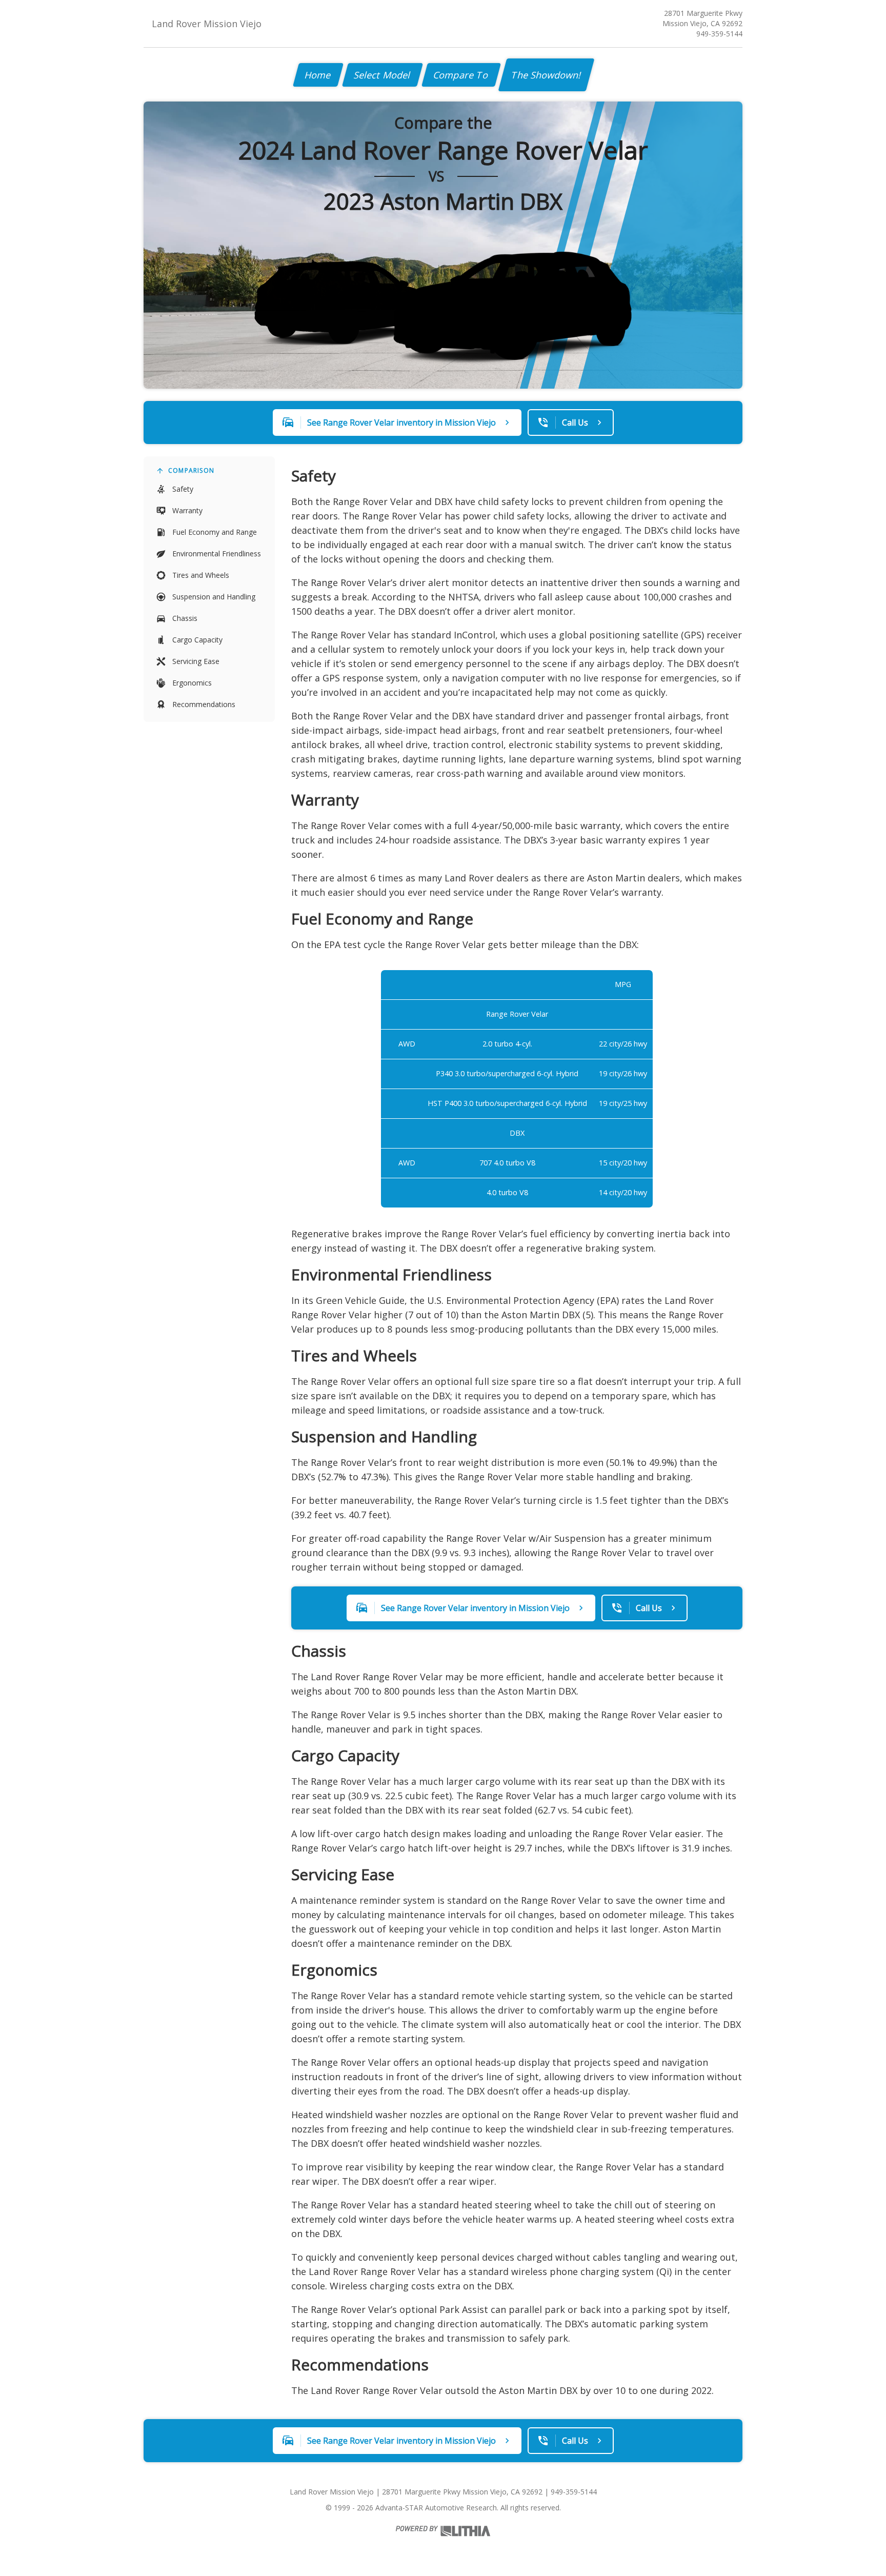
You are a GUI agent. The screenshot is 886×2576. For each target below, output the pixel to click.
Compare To (461, 75)
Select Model (382, 75)
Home (318, 75)
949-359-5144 (719, 34)
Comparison (191, 470)
